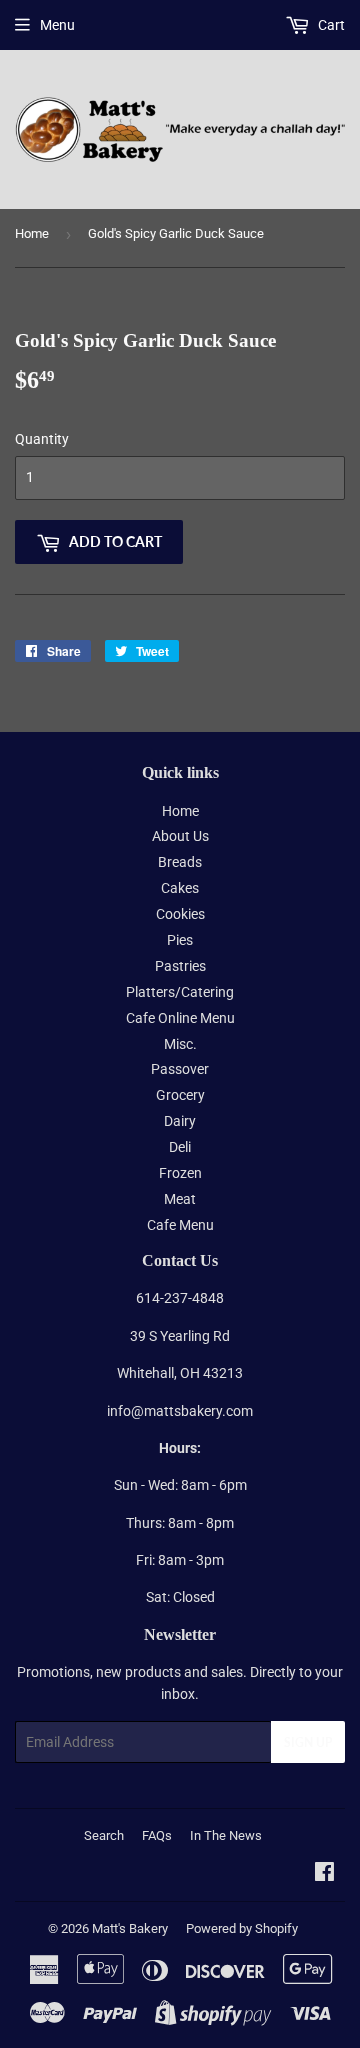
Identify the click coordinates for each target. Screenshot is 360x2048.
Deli (180, 1147)
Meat (180, 1199)
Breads (180, 862)
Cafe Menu (180, 1225)
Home (32, 233)
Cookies (180, 914)
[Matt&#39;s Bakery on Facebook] (324, 1874)
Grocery (180, 1095)
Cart (330, 25)
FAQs (157, 1835)
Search (104, 1835)
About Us (180, 836)
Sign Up (308, 1742)
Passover (180, 1069)
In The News (226, 1835)
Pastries (180, 966)
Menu (57, 25)
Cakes (180, 888)
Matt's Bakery (130, 1928)
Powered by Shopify (242, 1928)
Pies (180, 940)
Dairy (180, 1121)
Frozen (180, 1173)
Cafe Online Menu (180, 1018)
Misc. (180, 1044)
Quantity (42, 439)
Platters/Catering (180, 992)
